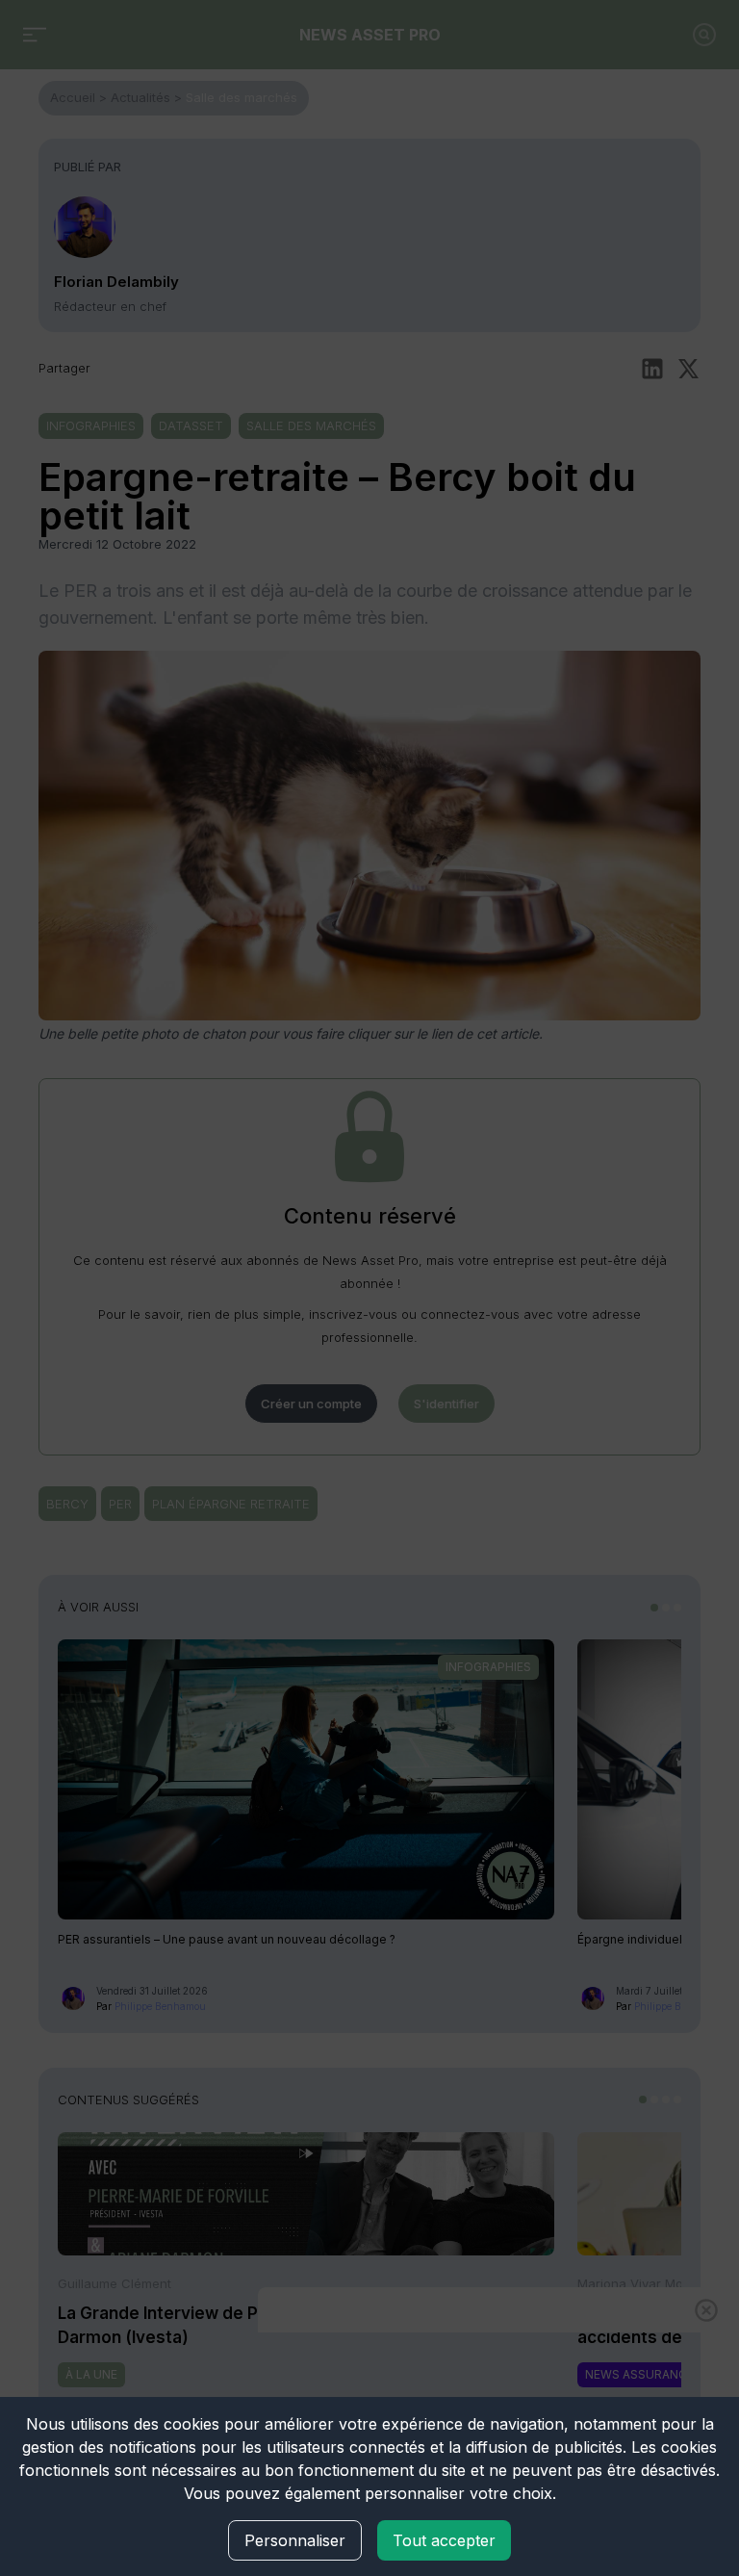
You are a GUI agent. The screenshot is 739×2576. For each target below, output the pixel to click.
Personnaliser (295, 2540)
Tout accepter (444, 2540)
